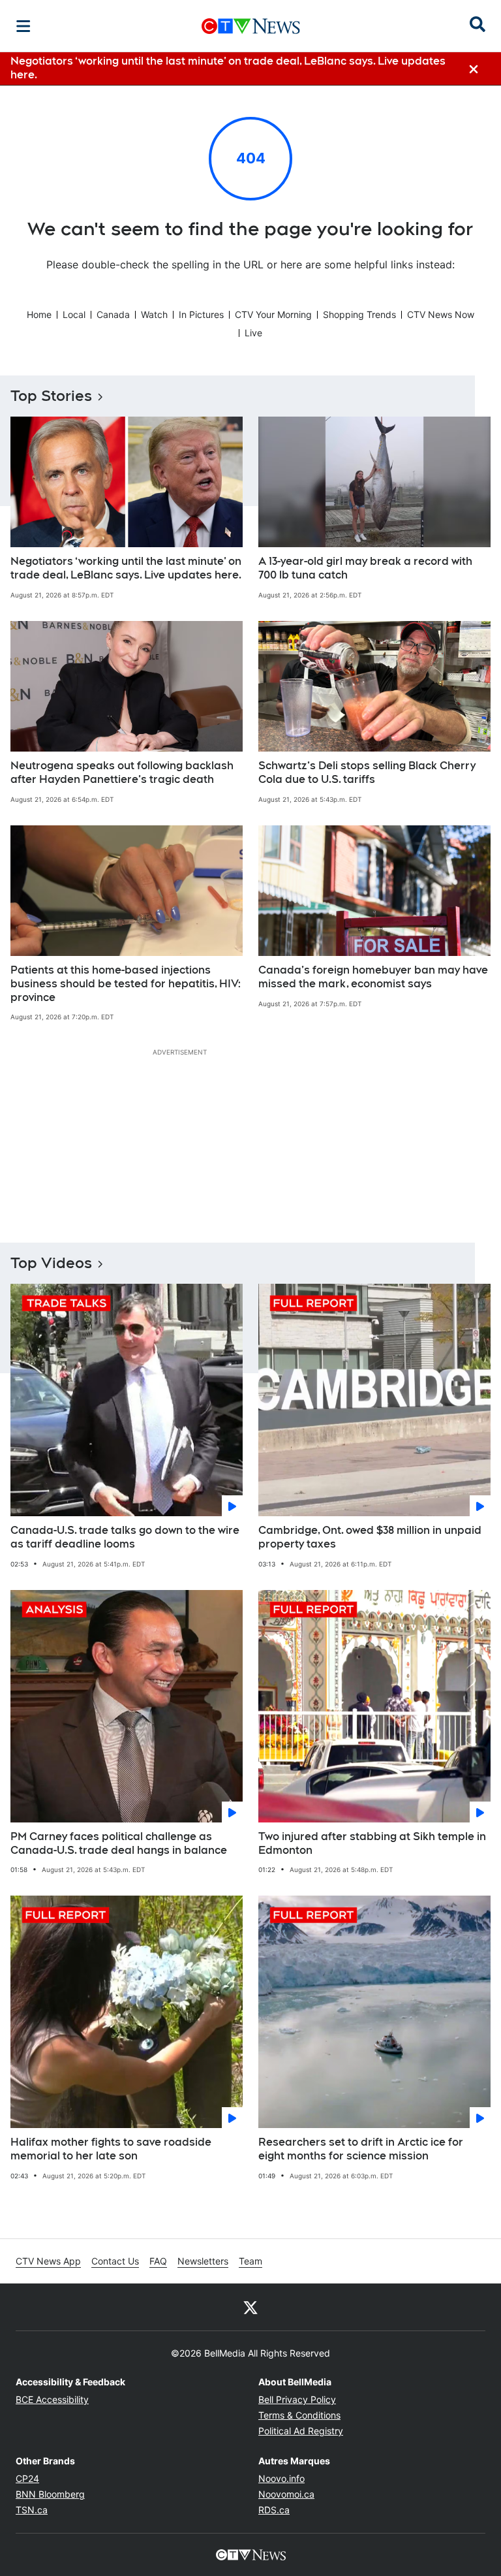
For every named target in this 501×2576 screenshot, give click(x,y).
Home (39, 314)
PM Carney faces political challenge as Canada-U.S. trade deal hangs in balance (119, 1843)
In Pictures (201, 314)
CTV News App (48, 2261)
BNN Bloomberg (50, 2494)
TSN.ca (32, 2510)
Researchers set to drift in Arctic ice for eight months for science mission (361, 2149)
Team (250, 2261)
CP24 (27, 2478)
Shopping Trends (359, 314)
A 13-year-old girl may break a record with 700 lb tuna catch (365, 568)
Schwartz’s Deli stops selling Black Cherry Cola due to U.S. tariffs (367, 772)
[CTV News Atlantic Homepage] (251, 26)
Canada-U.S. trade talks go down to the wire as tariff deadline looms (125, 1537)
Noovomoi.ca (286, 2494)
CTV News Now (441, 314)
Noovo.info (281, 2478)
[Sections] (23, 26)
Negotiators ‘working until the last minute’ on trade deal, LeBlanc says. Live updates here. (126, 568)
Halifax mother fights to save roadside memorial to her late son (111, 2149)
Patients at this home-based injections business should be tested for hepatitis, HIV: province (126, 984)
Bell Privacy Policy (297, 2399)
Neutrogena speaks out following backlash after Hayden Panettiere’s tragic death (122, 772)
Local (74, 314)
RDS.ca (274, 2510)
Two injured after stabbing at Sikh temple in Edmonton (372, 1843)
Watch (154, 314)
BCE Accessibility (52, 2399)
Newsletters (203, 2261)
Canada (113, 314)
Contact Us (115, 2261)
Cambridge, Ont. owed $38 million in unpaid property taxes (370, 1537)
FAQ (158, 2261)
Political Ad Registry (301, 2431)
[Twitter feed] (250, 2307)
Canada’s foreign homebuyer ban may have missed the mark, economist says (373, 977)
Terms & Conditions (299, 2415)
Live (253, 333)
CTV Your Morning (273, 314)
